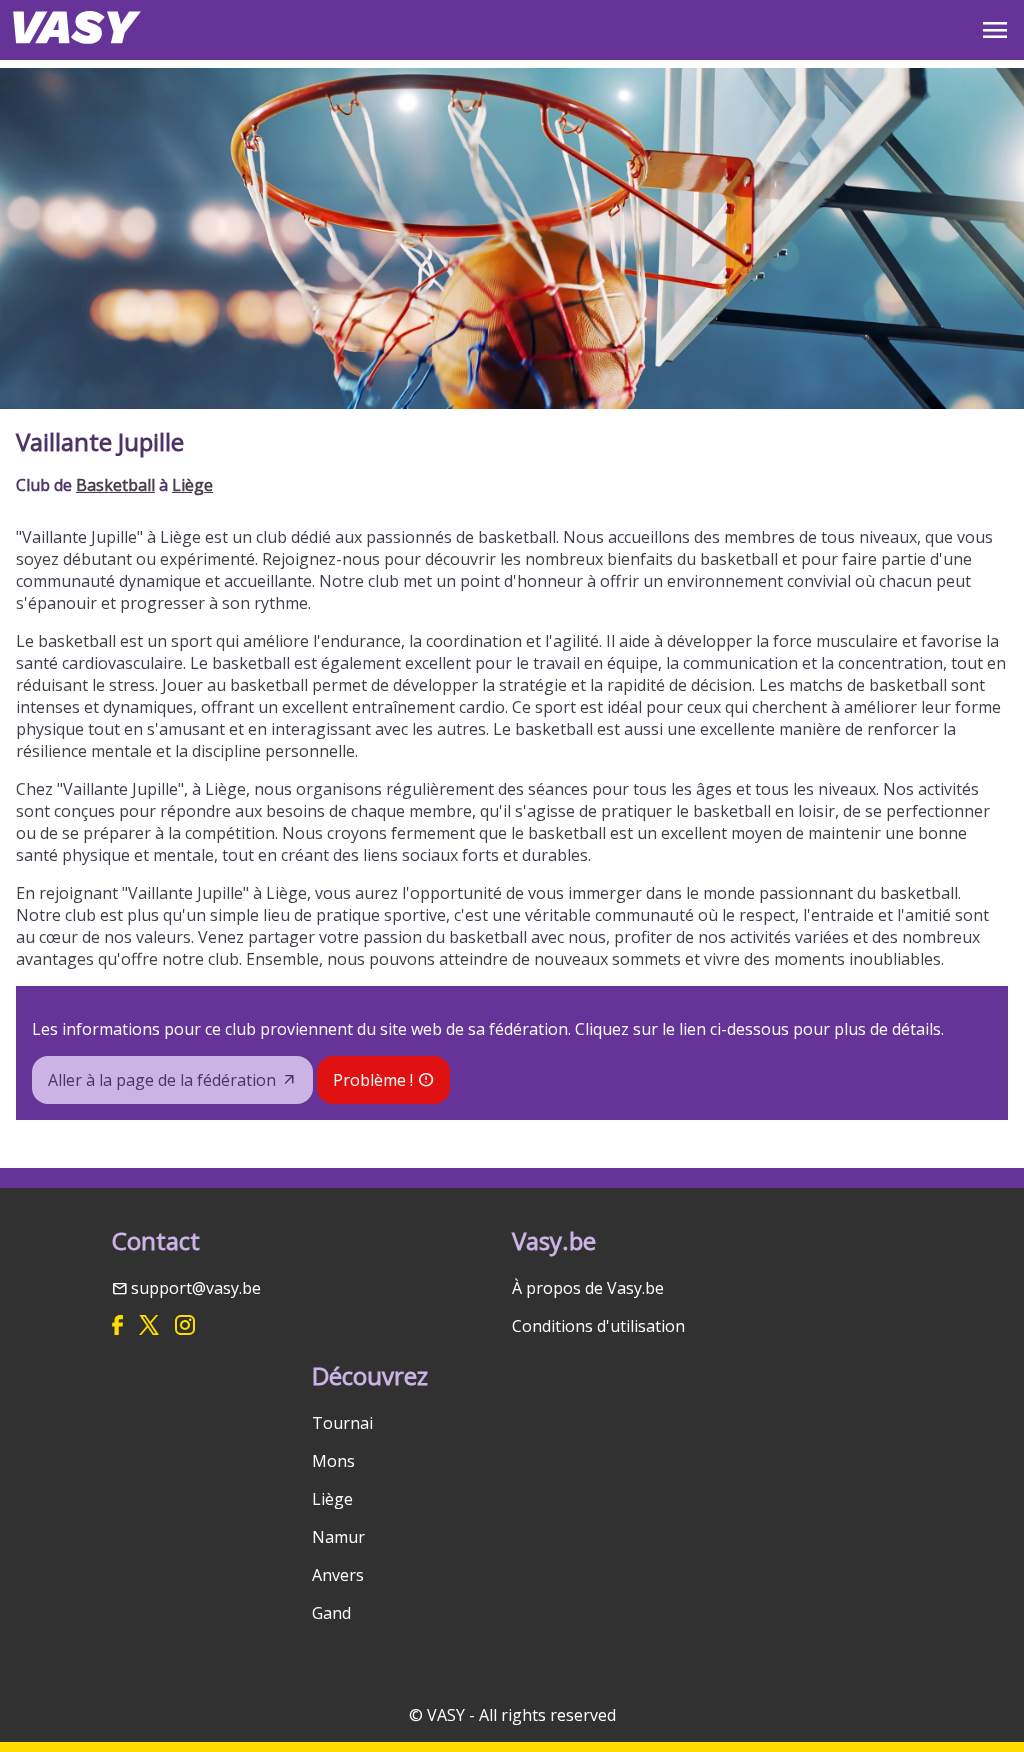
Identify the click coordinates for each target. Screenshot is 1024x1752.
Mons (333, 1461)
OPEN (995, 30)
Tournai (342, 1423)
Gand (331, 1613)
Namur (338, 1537)
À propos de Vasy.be (588, 1288)
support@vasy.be (196, 1288)
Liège (192, 485)
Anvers (338, 1575)
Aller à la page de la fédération (162, 1080)
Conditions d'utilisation (598, 1326)
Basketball (115, 485)
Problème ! (373, 1080)
